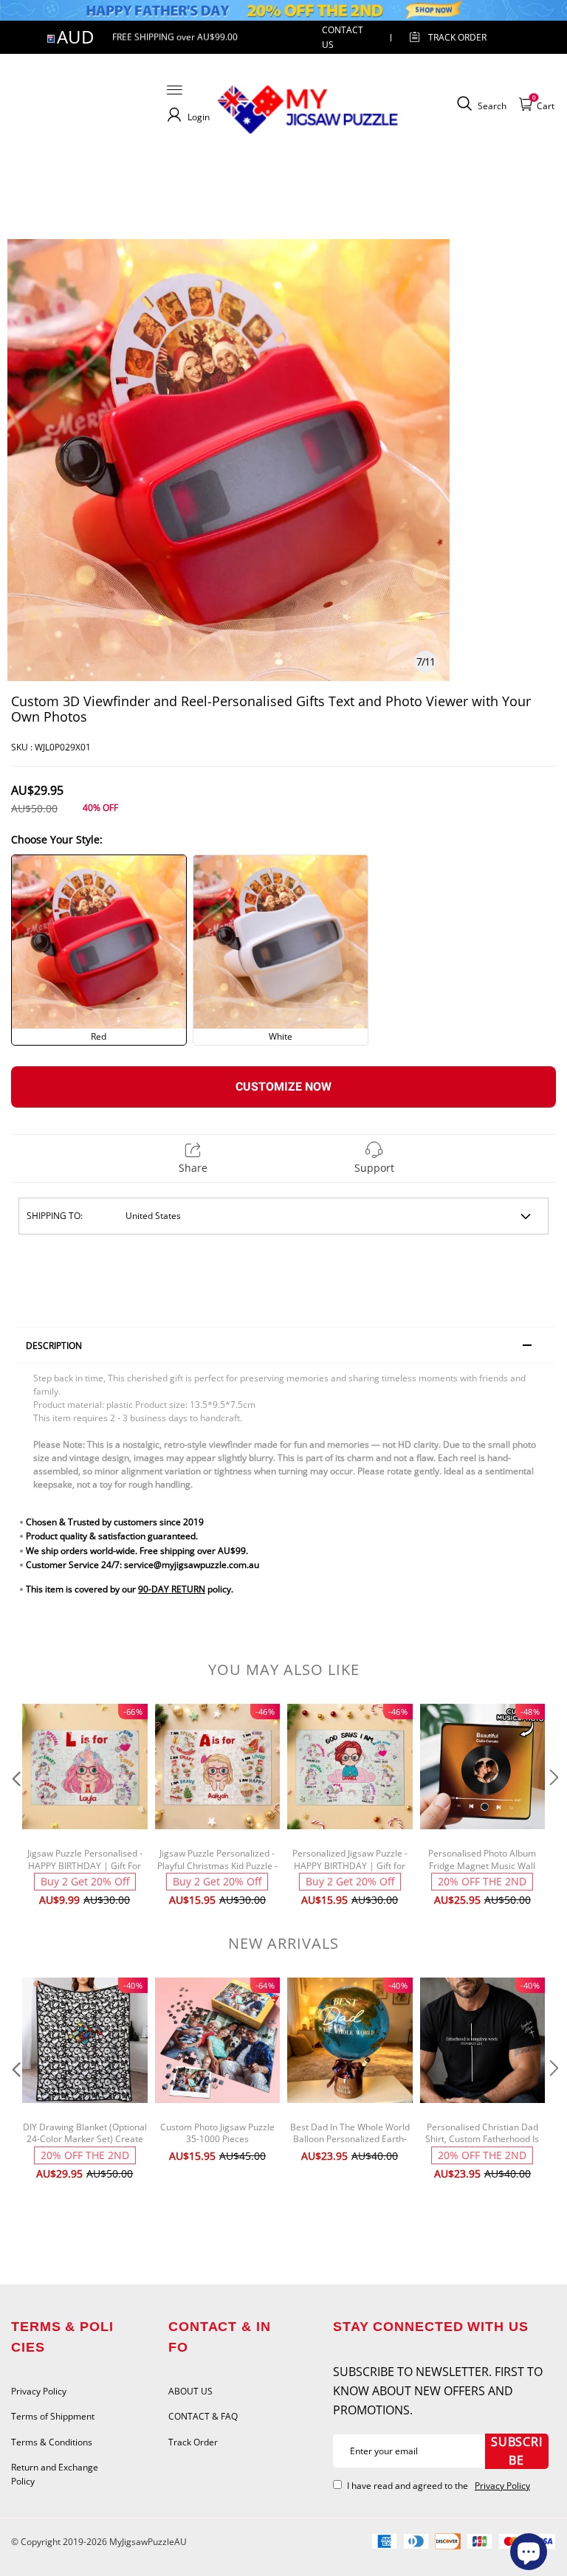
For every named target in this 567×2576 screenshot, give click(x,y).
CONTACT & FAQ (203, 2416)
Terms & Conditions (52, 2442)
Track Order (457, 37)
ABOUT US (190, 2391)
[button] (15, 1807)
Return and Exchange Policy (55, 2474)
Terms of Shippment (53, 2416)
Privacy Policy (39, 2391)
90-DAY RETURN (172, 1589)
